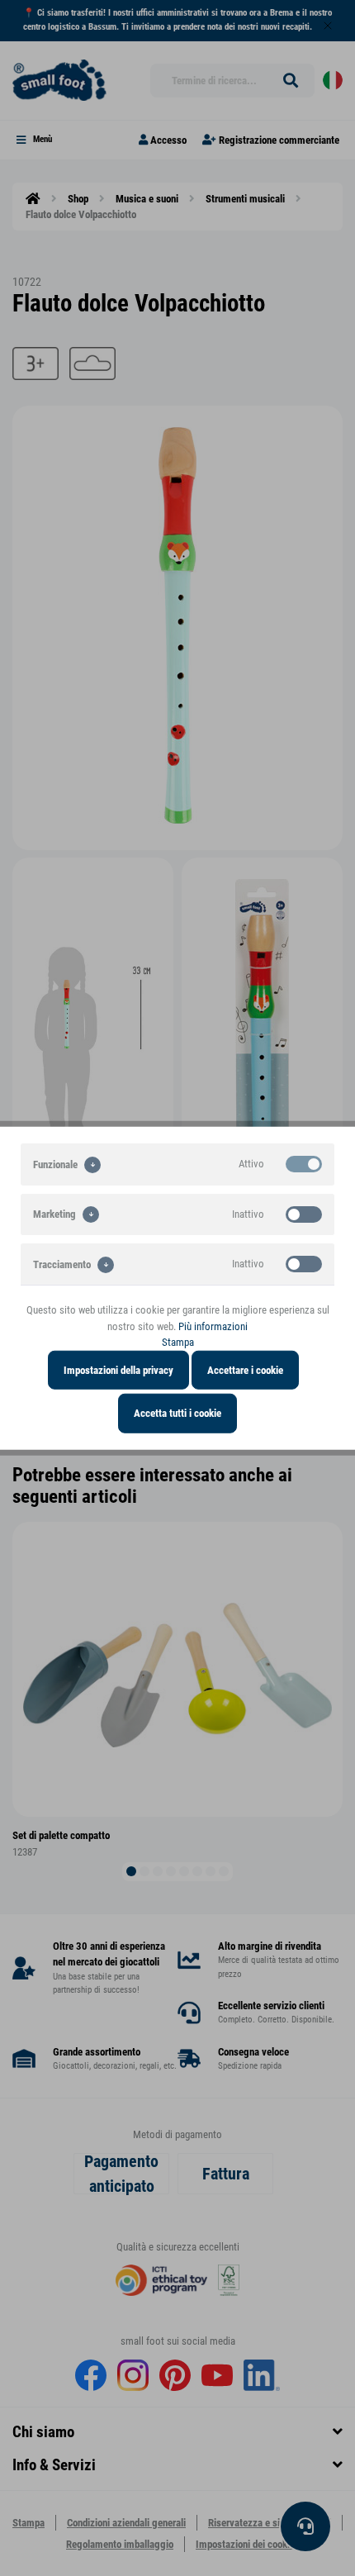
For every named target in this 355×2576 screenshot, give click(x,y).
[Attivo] (304, 1164)
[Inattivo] (304, 1214)
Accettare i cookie (245, 1369)
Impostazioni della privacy (118, 1369)
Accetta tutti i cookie (177, 1413)
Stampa (178, 1342)
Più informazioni (213, 1326)
